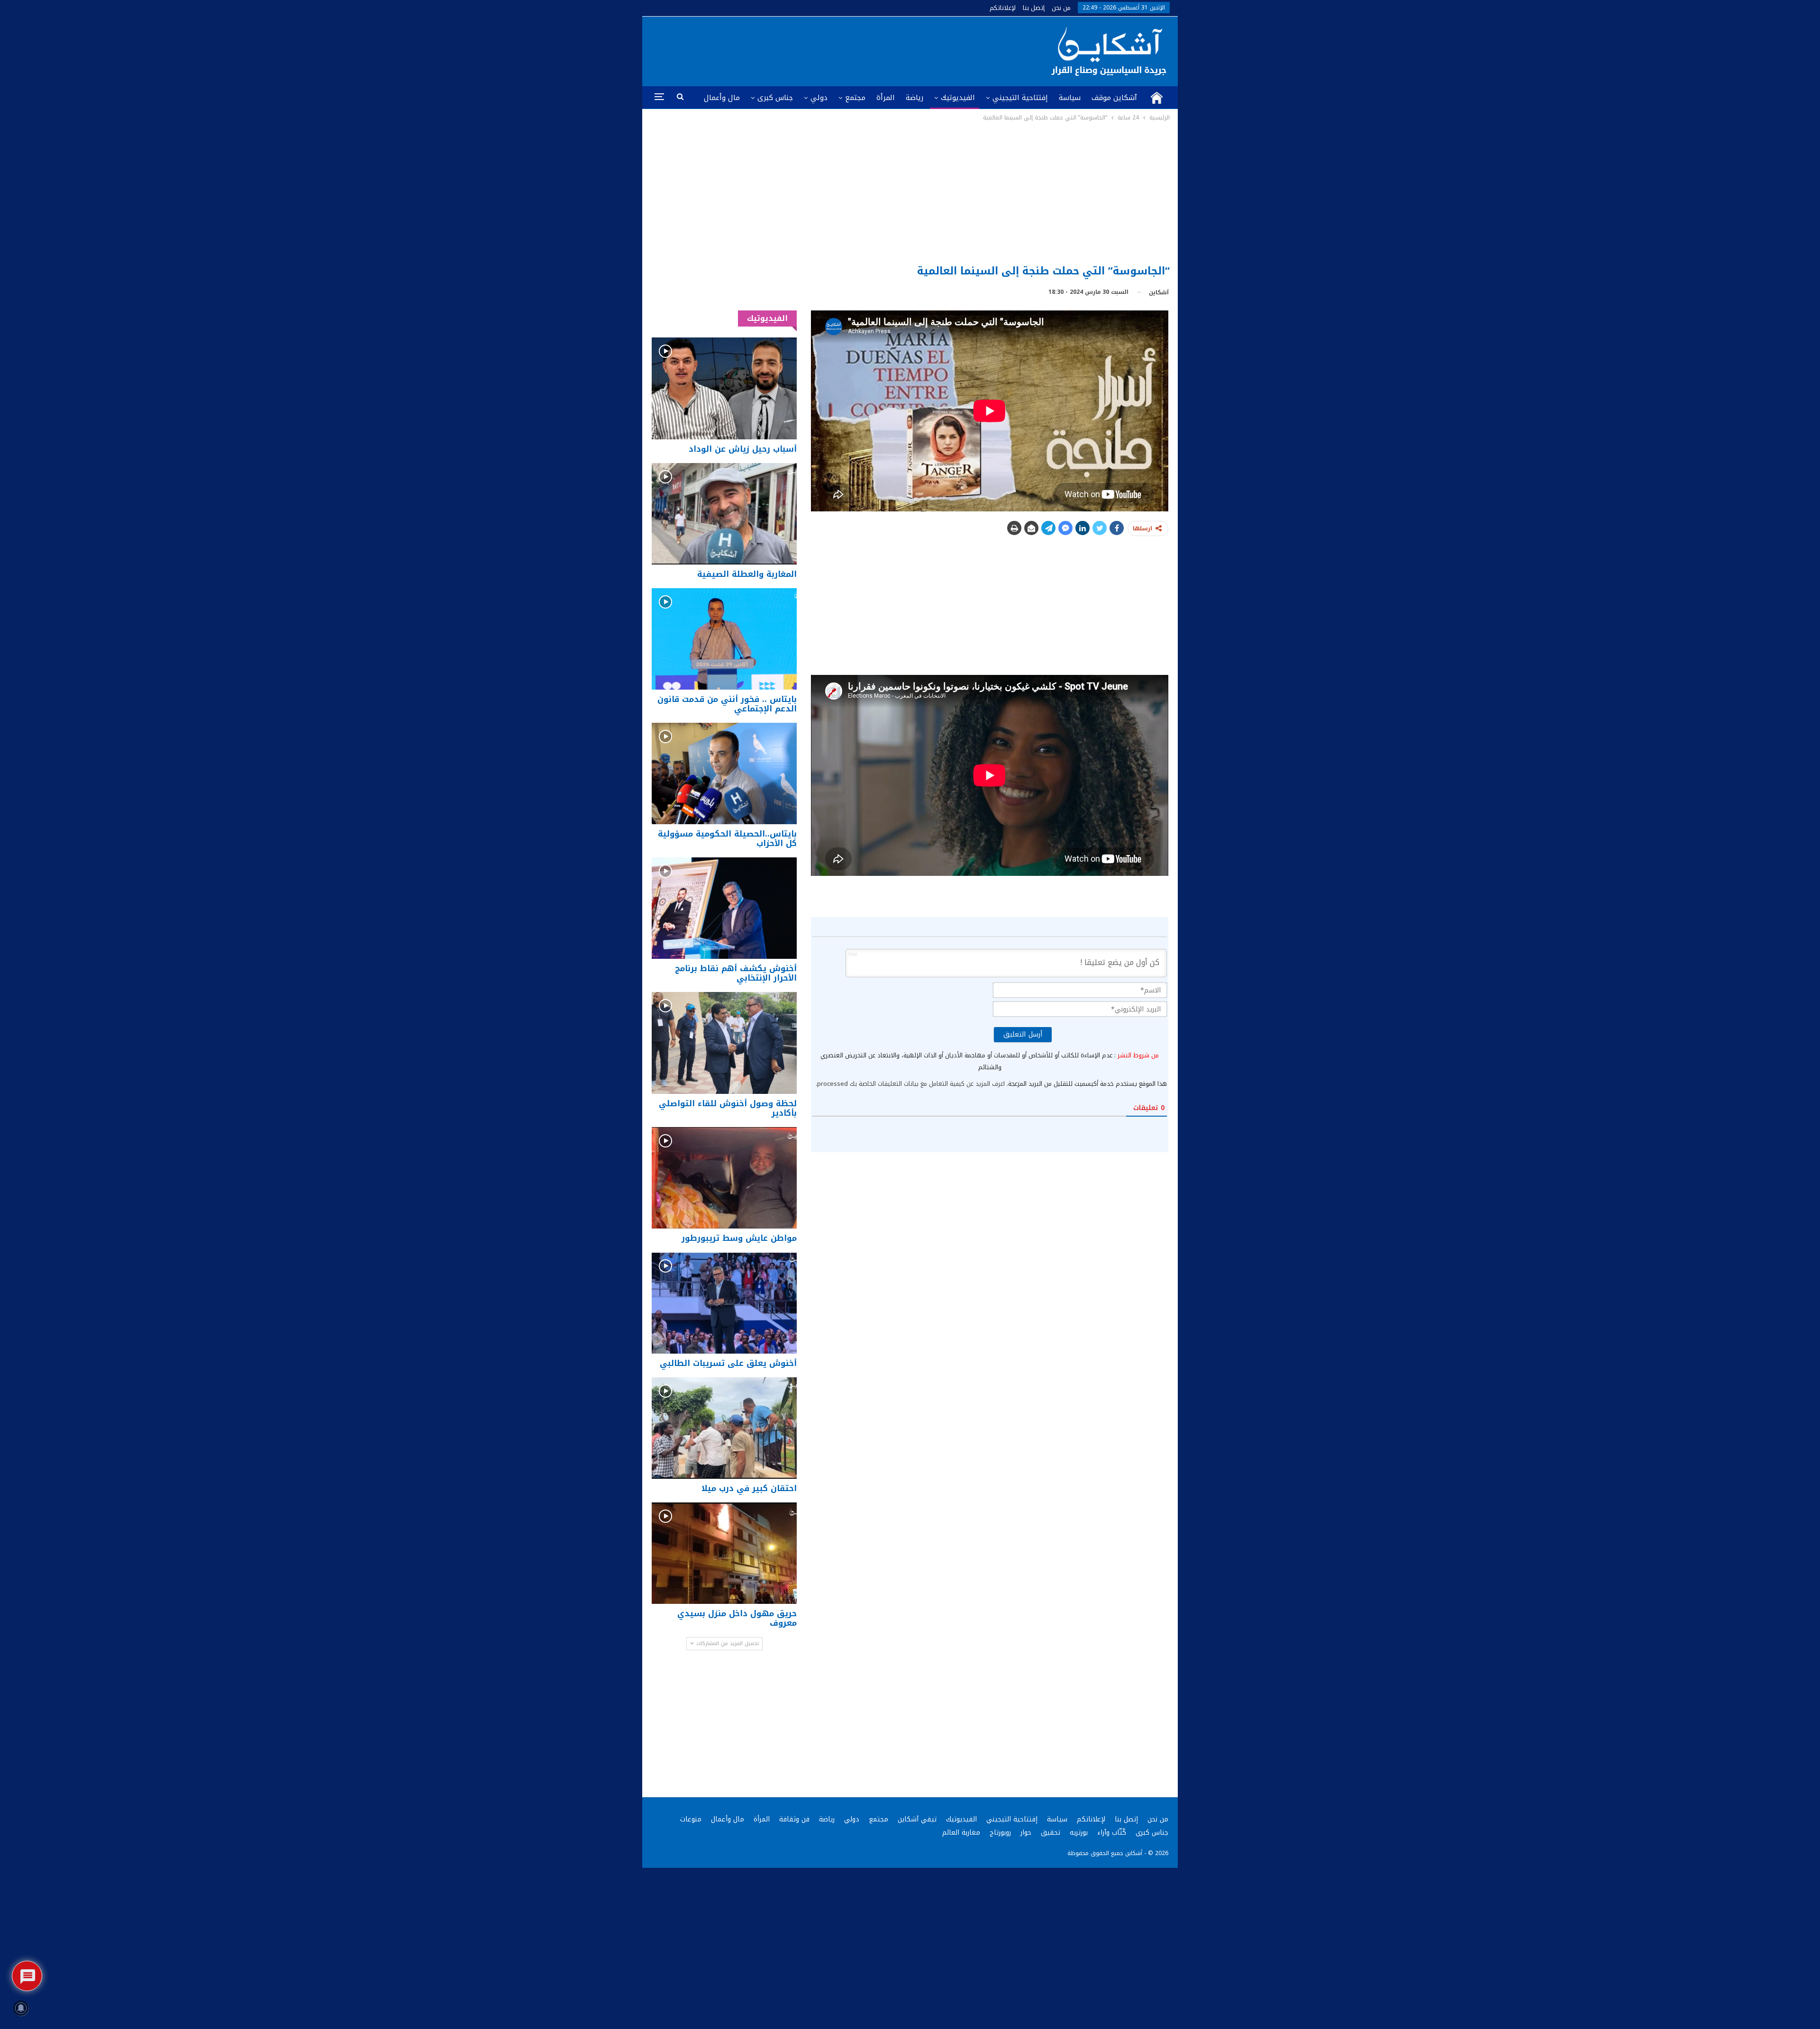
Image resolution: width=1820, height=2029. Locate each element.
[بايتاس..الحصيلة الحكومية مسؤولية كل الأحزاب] (724, 773)
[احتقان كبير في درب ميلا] (724, 1428)
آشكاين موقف (1114, 98)
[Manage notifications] (21, 2008)
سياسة (1070, 98)
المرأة (886, 98)
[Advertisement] (910, 194)
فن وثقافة (794, 1819)
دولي (819, 98)
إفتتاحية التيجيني (1020, 98)
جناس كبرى (775, 98)
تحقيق (1051, 1833)
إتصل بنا (1034, 8)
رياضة (915, 98)
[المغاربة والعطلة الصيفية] (724, 514)
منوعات (691, 1819)
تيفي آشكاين (917, 1819)
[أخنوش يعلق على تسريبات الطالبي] (724, 1303)
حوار (1026, 1833)
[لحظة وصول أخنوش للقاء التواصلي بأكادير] (724, 1043)
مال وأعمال (722, 98)
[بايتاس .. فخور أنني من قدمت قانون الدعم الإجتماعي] (724, 639)
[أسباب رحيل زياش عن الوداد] (724, 388)
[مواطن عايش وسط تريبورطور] (724, 1178)
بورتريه (1079, 1833)
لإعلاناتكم (1003, 8)
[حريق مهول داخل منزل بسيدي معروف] (724, 1553)
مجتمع (855, 98)
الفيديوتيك (958, 98)
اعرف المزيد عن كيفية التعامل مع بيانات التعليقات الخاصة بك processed (911, 1084)
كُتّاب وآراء (1112, 1833)
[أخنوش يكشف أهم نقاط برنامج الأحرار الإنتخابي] (724, 908)
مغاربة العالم (961, 1833)
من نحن (1061, 8)
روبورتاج (1000, 1833)
